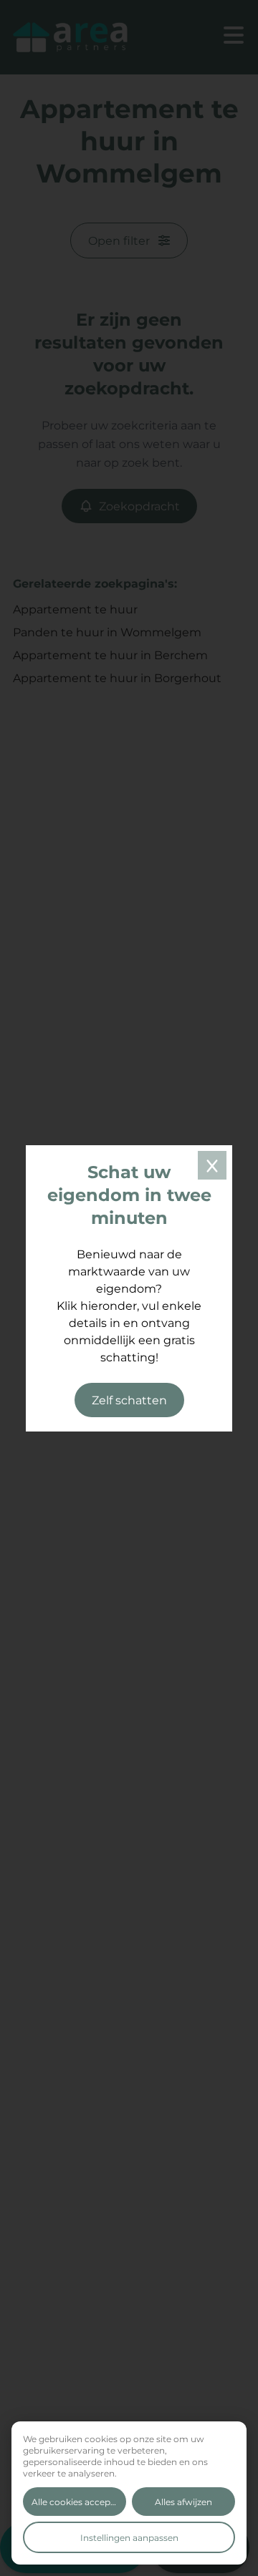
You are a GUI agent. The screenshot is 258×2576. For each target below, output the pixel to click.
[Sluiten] (212, 1165)
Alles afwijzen (183, 2502)
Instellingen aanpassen (129, 2537)
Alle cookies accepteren (79, 2502)
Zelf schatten (129, 1400)
